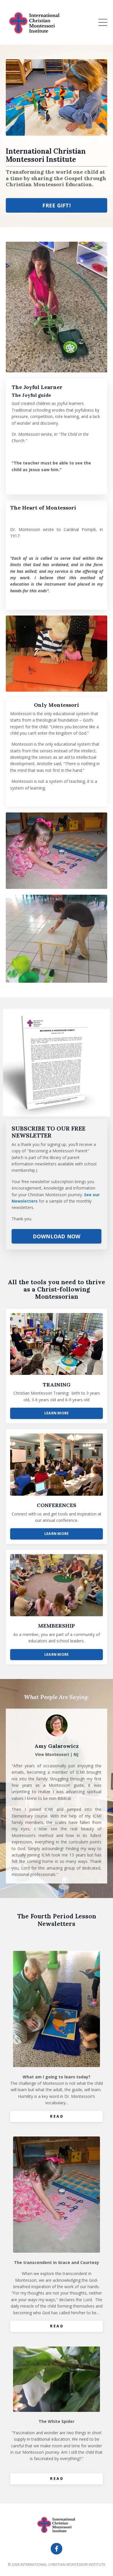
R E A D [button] (57, 2116)
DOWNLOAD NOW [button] (57, 1236)
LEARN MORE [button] (57, 1413)
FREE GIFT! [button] (57, 205)
